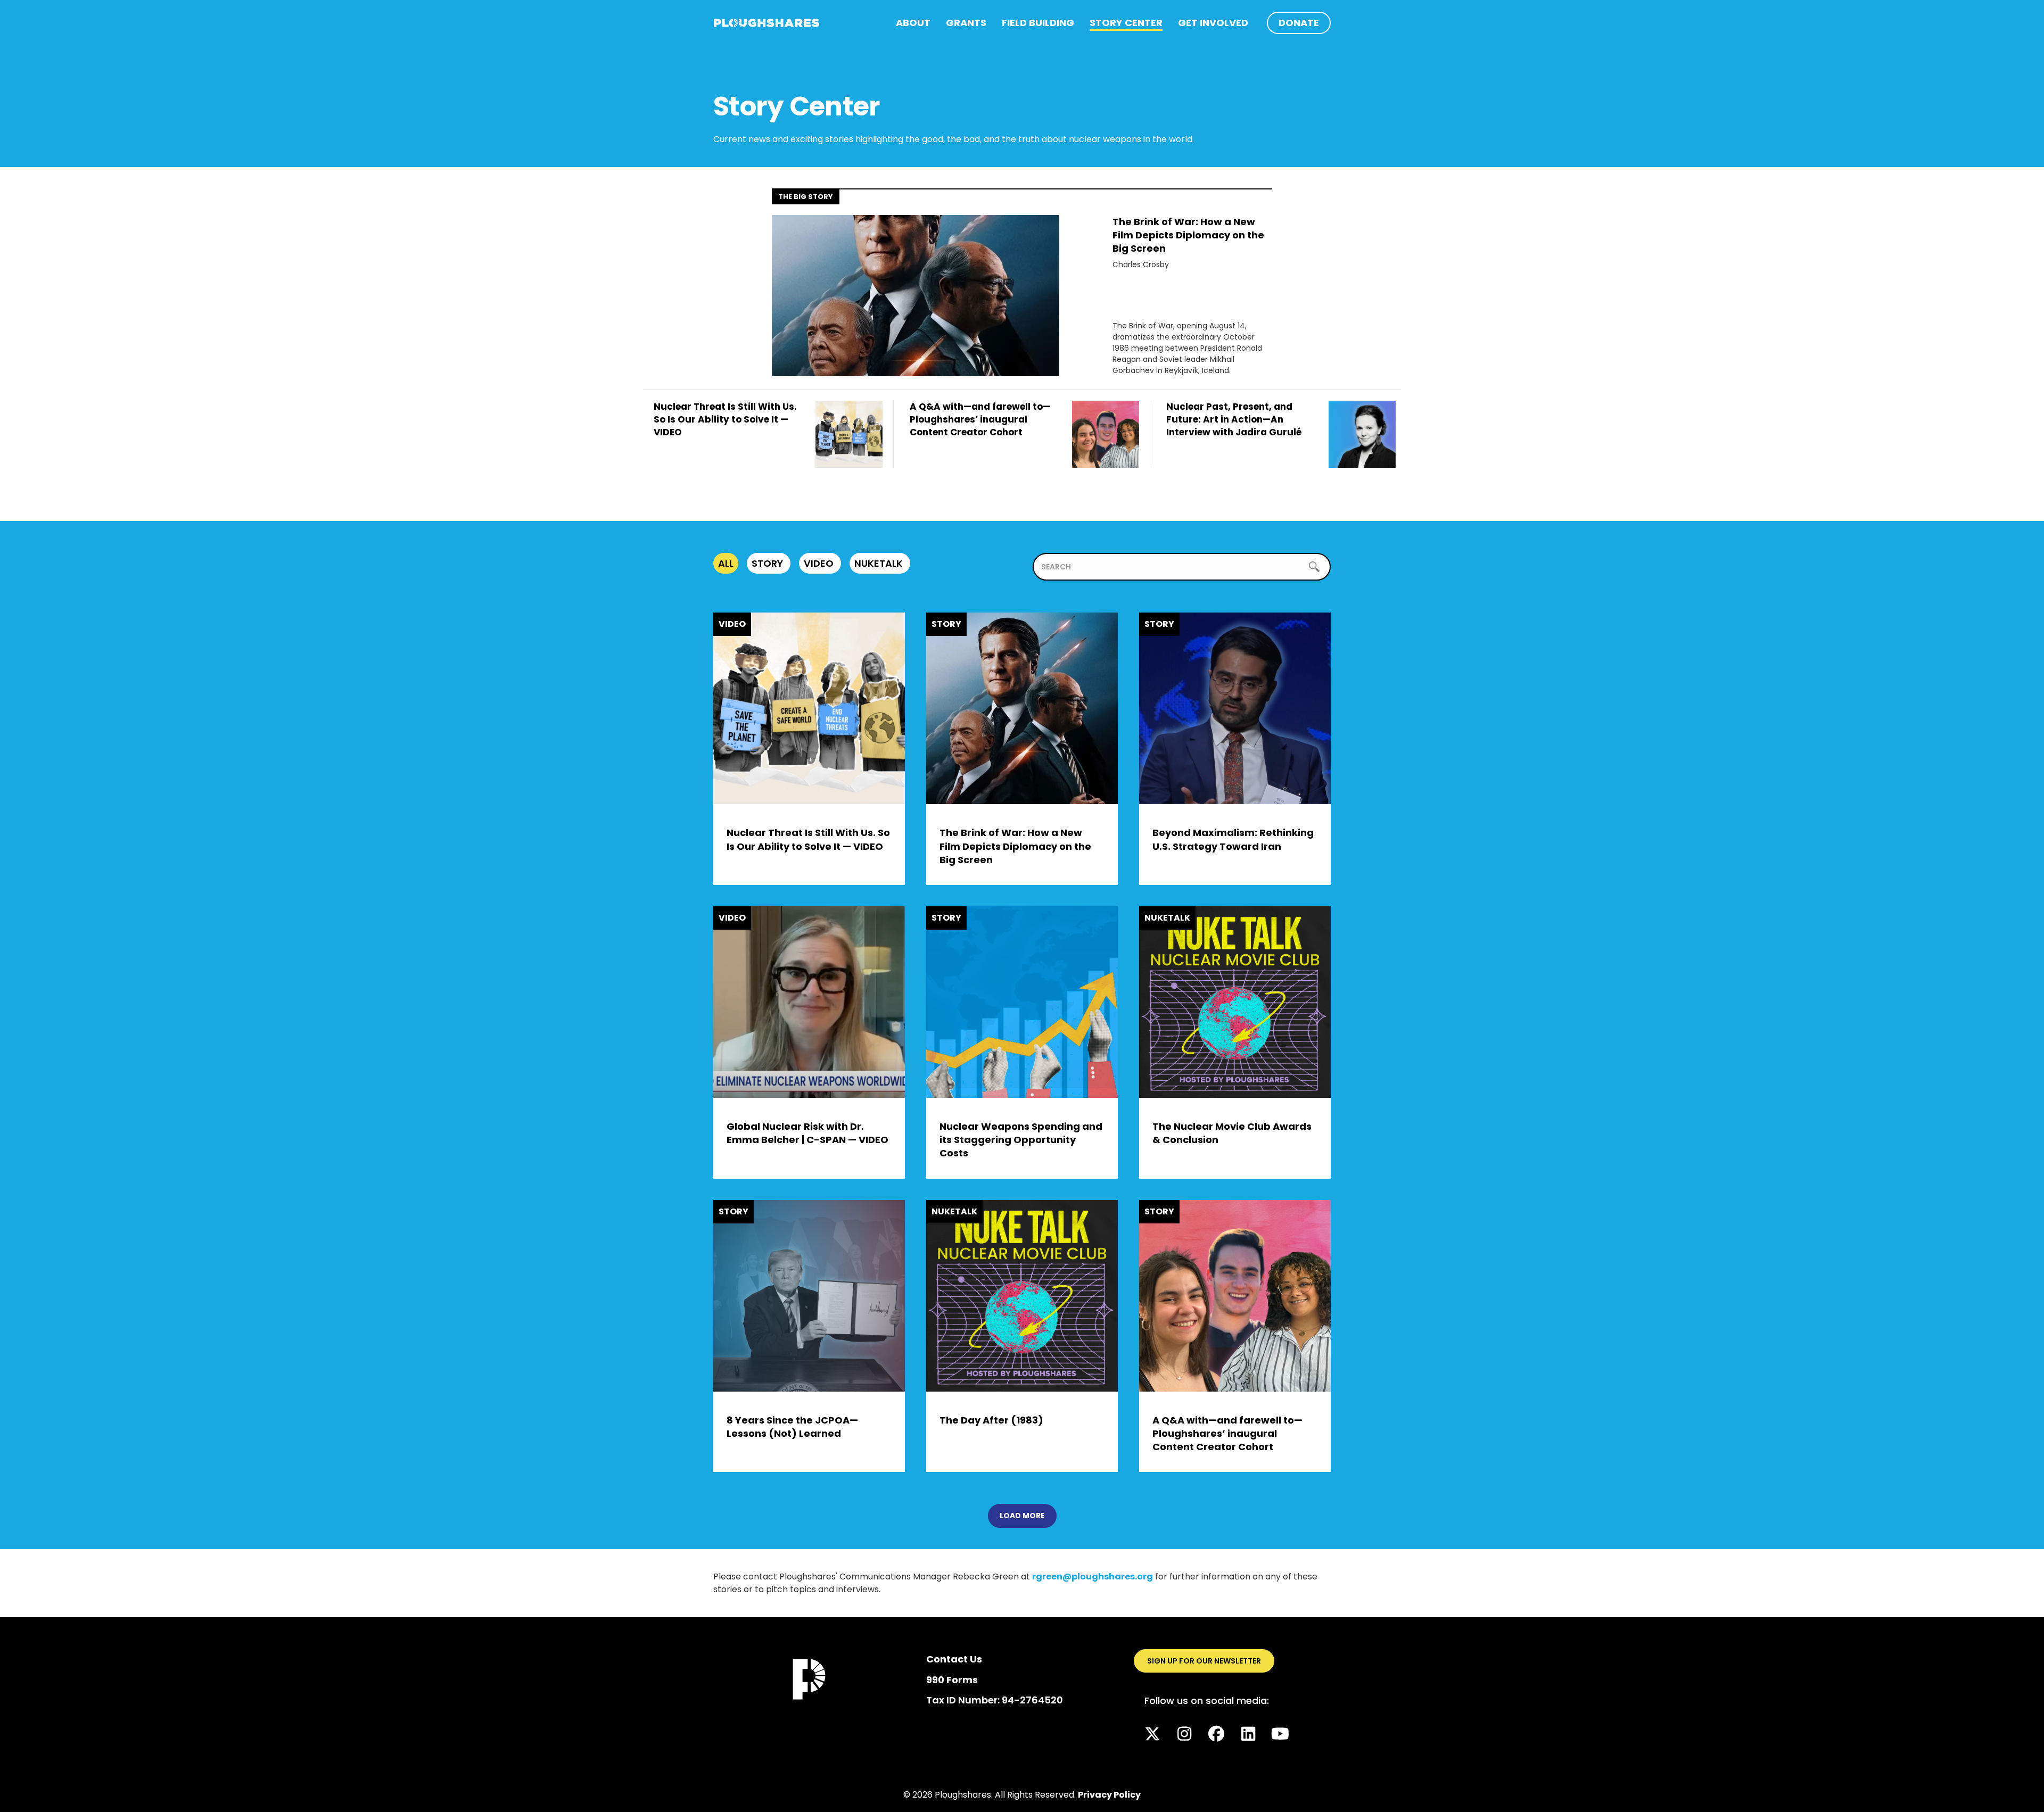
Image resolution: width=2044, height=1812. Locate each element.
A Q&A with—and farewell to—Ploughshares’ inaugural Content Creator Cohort (1227, 1433)
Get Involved (1213, 23)
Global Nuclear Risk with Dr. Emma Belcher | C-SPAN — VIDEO (807, 1133)
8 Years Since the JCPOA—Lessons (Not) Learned (792, 1427)
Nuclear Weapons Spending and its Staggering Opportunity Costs (1021, 1140)
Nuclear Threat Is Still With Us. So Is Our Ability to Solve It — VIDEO (808, 839)
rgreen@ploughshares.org (1093, 1577)
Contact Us (954, 1659)
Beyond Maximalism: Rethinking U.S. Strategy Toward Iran (1233, 839)
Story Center (1126, 23)
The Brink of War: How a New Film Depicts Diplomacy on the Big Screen (1188, 235)
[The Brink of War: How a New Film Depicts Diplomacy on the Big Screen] (916, 295)
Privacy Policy (1109, 1795)
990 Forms (952, 1680)
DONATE (1299, 23)
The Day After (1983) (991, 1420)
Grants (966, 23)
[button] (1152, 1734)
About (913, 23)
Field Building (1038, 23)
